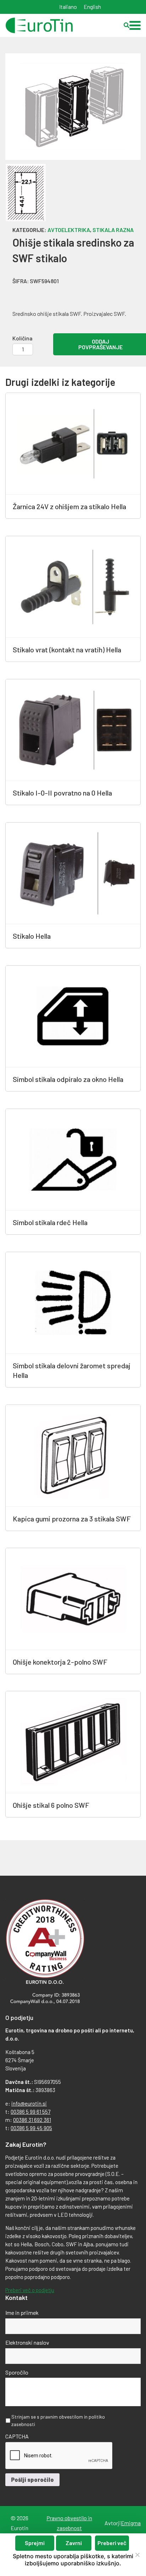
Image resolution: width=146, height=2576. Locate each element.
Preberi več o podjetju (30, 2290)
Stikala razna (113, 230)
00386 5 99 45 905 (31, 2128)
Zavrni (74, 2543)
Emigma (131, 2523)
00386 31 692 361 (32, 2120)
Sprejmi (35, 2543)
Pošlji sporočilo (32, 2480)
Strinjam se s (58, 2420)
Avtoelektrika (69, 230)
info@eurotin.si (29, 2103)
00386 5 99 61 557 (30, 2112)
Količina (23, 338)
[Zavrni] (137, 2555)
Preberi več (112, 2543)
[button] (135, 25)
